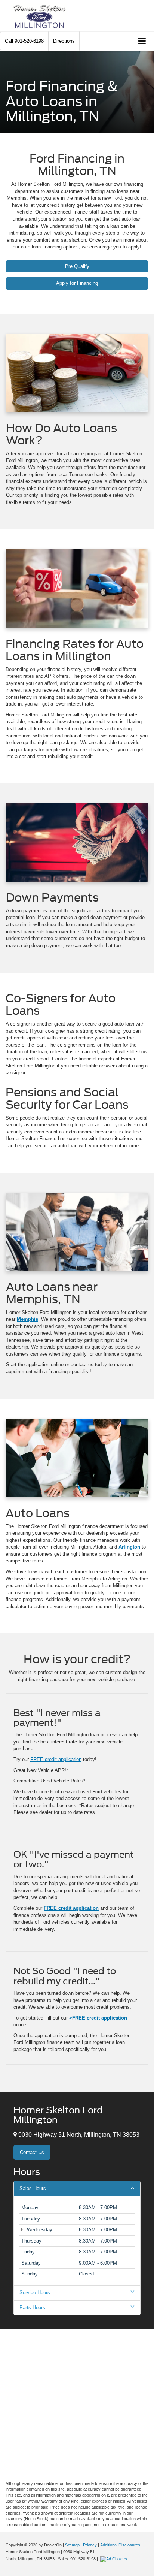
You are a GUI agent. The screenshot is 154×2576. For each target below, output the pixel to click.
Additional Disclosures (120, 2545)
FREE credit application (56, 1759)
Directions (64, 41)
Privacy (90, 2545)
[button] (24, 41)
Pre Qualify (77, 266)
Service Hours (35, 2293)
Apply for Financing (77, 283)
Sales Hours (33, 2188)
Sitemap (72, 2545)
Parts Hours (32, 2308)
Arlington (129, 1547)
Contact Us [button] (32, 2152)
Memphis (27, 1319)
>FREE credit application (98, 2018)
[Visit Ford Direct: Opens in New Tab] (115, 2559)
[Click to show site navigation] (142, 41)
